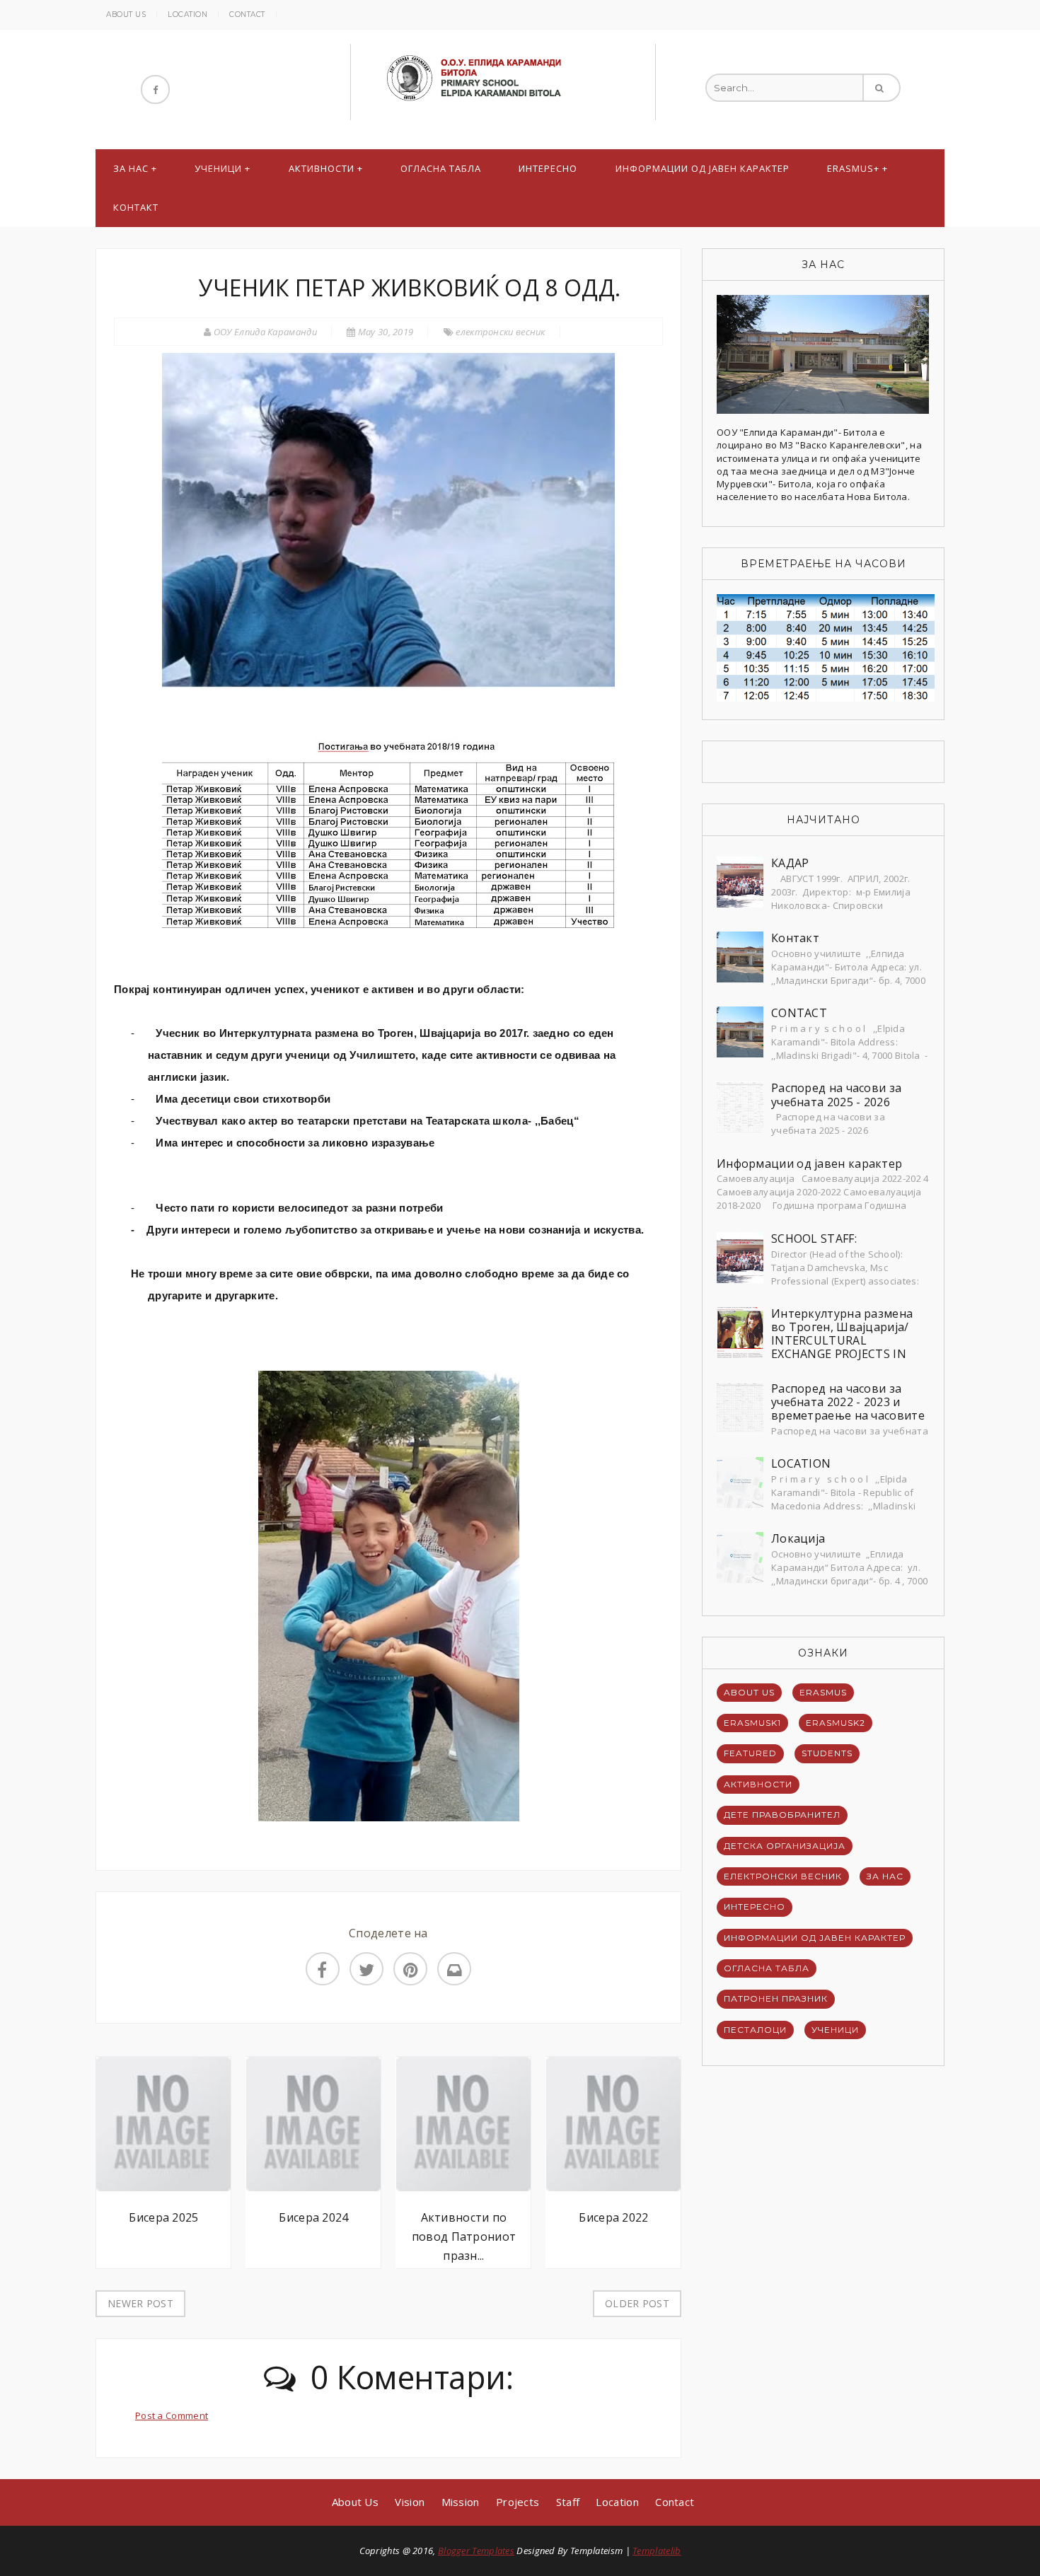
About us (126, 14)
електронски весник (500, 332)
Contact (247, 14)
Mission (461, 2502)
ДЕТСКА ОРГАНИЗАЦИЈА (785, 1846)
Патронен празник (776, 1998)
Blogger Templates (476, 2551)
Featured (750, 1753)
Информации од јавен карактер (703, 168)
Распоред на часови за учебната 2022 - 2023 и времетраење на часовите (848, 1402)
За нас (131, 168)
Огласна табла (441, 168)
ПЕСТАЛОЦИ (755, 2030)
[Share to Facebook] (323, 1969)
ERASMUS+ (853, 168)
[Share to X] (366, 1969)
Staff (568, 2502)
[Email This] (454, 1969)
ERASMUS (823, 1692)
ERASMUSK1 (752, 1723)
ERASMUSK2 (836, 1723)
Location (187, 14)
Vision (410, 2502)
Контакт (136, 207)
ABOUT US (749, 1692)
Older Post (637, 2303)
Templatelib (657, 2551)
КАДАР (790, 863)
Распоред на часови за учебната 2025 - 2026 (836, 1095)
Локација (798, 1538)
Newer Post (140, 2303)
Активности (322, 168)
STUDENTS (827, 1753)
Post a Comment (172, 2415)
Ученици (218, 168)
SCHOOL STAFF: (814, 1238)
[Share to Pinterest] (410, 1969)
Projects (518, 2502)
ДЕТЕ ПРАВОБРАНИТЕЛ (782, 1815)
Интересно (548, 168)
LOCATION (801, 1463)
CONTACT (799, 1013)
